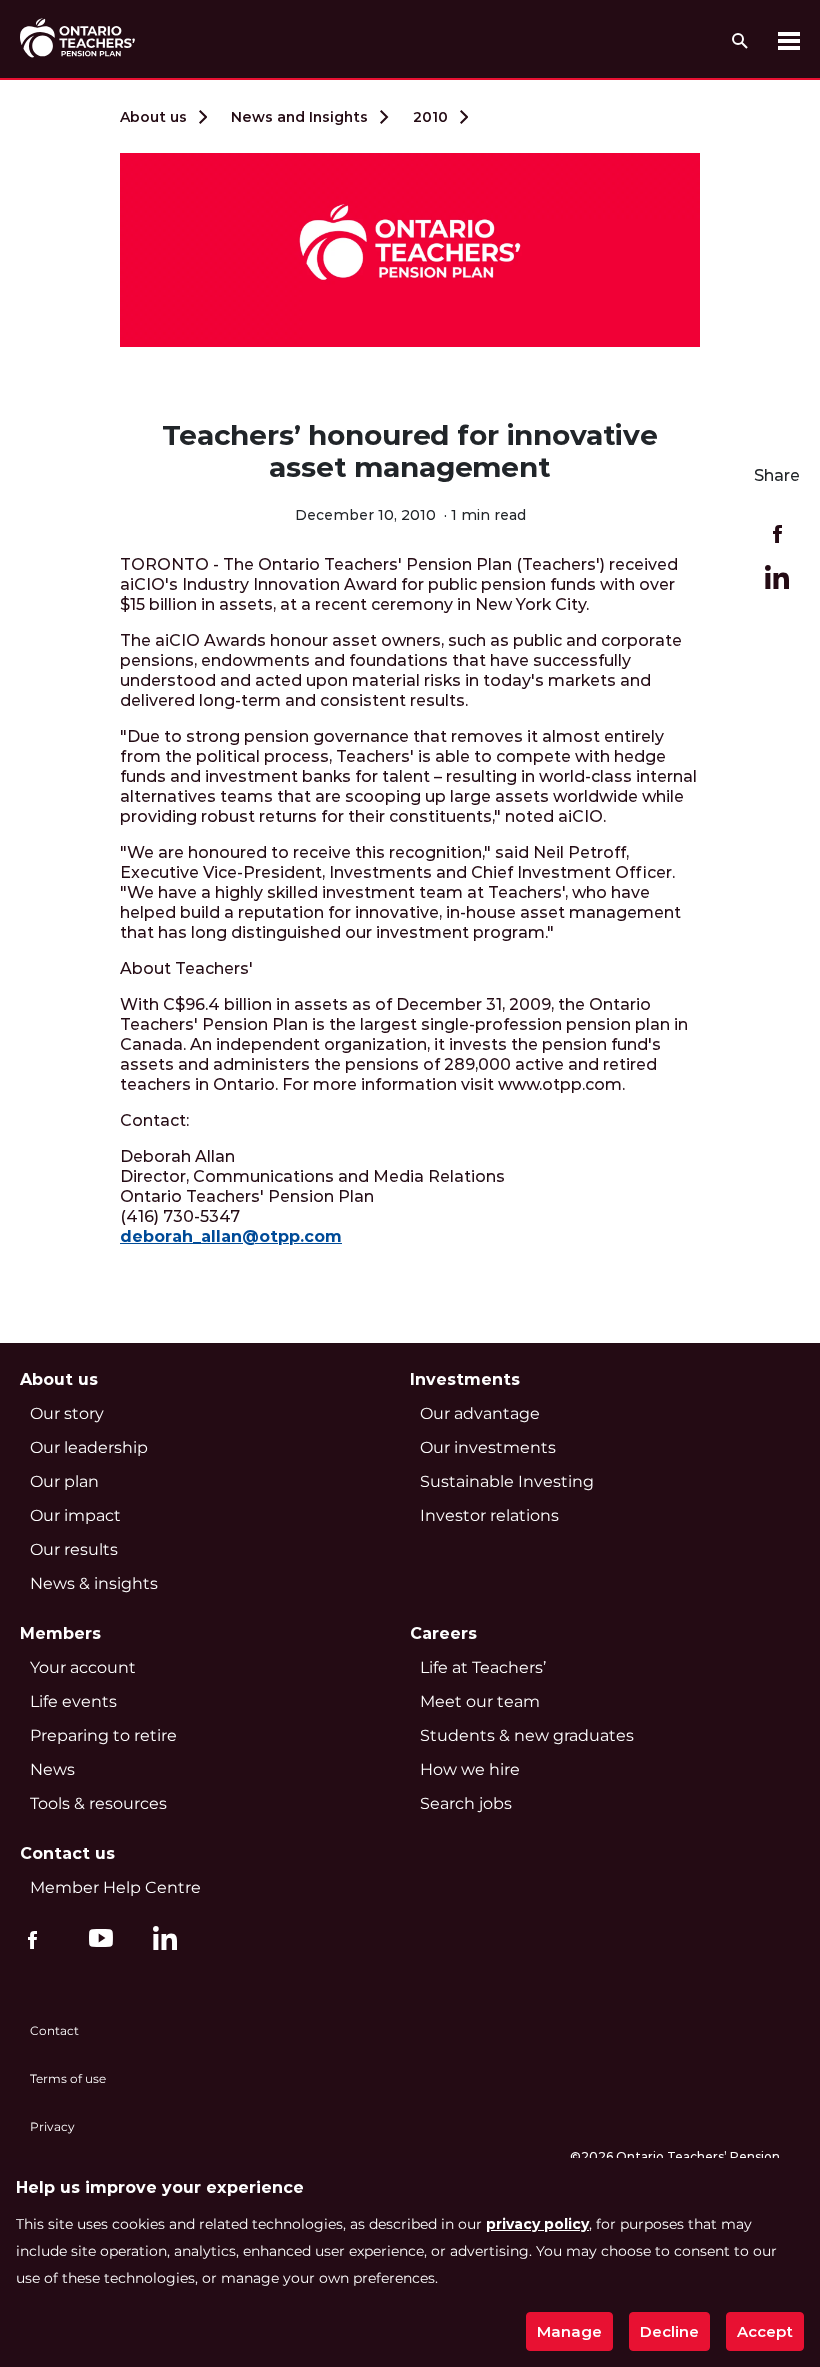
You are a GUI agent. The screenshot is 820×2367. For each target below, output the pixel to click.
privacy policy (537, 2224)
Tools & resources (98, 1803)
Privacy (52, 2126)
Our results (74, 1549)
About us (153, 117)
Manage (569, 2331)
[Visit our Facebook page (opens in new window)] (32, 1938)
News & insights (94, 1583)
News (52, 1769)
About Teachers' (186, 968)
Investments (465, 1379)
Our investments (488, 1447)
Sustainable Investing (507, 1481)
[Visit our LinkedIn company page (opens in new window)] (160, 1942)
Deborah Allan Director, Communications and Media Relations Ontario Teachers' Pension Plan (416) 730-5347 (312, 1196)
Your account (83, 1667)
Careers (443, 1633)
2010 (430, 117)
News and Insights (299, 117)
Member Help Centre (115, 1887)
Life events (73, 1701)
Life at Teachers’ (483, 1667)
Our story (67, 1413)
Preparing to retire (103, 1735)
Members (60, 1633)
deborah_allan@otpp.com (231, 1236)
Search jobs (466, 1803)
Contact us (67, 1853)
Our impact (75, 1515)
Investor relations (489, 1515)
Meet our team (480, 1701)
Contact (54, 2030)
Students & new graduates (527, 1735)
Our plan (64, 1481)
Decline (669, 2331)
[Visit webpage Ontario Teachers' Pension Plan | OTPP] (77, 37)
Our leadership (89, 1447)
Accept (765, 2331)
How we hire (470, 1769)
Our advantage (480, 1413)
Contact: (154, 1120)
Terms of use (68, 2078)
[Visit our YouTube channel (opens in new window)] (96, 1938)
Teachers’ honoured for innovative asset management (410, 451)
